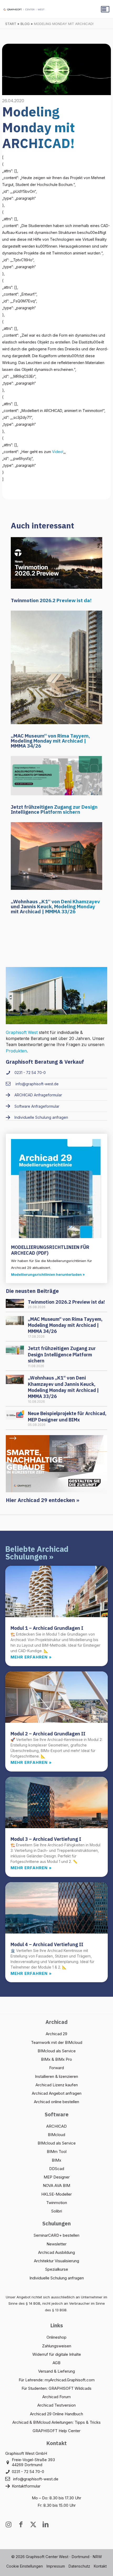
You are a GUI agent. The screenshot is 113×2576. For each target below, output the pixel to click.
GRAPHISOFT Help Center (56, 2431)
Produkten (16, 1051)
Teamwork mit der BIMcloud (57, 2042)
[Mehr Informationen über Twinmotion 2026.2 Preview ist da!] (56, 563)
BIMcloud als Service (57, 2051)
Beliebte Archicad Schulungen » (37, 1553)
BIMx (56, 2160)
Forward (56, 2068)
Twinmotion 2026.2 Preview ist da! (51, 600)
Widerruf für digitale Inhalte (57, 2354)
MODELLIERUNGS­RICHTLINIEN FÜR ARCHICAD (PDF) (50, 1250)
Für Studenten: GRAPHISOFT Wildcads (56, 2388)
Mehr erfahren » (31, 1657)
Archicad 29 (56, 2034)
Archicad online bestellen (56, 2102)
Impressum (56, 2566)
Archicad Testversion (56, 2405)
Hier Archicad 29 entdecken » (43, 1500)
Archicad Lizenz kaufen (57, 2085)
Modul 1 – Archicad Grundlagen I (47, 1628)
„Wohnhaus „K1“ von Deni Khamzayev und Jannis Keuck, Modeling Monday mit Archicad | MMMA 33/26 (55, 906)
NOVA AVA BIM (56, 2185)
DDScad (57, 2169)
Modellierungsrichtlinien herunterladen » (48, 1274)
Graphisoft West (22, 1032)
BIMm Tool (57, 2151)
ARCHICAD (56, 2126)
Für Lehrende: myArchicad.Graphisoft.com (57, 2380)
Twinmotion (57, 2203)
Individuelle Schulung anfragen (57, 2278)
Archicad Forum (56, 2397)
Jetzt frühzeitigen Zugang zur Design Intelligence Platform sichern (54, 809)
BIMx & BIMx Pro (56, 2059)
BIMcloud (56, 2135)
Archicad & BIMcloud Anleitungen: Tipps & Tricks (56, 2422)
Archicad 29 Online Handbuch (56, 2414)
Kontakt (100, 2566)
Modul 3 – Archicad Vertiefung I (46, 1839)
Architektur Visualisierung (56, 2261)
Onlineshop (56, 2337)
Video (57, 452)
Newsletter (56, 2244)
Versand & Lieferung (56, 2371)
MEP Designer (57, 2177)
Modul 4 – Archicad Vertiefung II (47, 1944)
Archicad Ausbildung (56, 2252)
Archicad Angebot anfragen (57, 2093)
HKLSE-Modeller (56, 2194)
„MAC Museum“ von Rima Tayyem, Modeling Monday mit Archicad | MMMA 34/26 (50, 741)
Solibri (57, 2211)
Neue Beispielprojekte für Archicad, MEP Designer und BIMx (67, 1416)
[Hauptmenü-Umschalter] (105, 9)
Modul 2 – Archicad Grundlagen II (48, 1734)
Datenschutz (79, 2566)
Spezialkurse (57, 2269)
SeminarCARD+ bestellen (56, 2235)
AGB (56, 2363)
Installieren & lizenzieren (56, 2076)
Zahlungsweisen (57, 2346)
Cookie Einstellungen (25, 2566)
